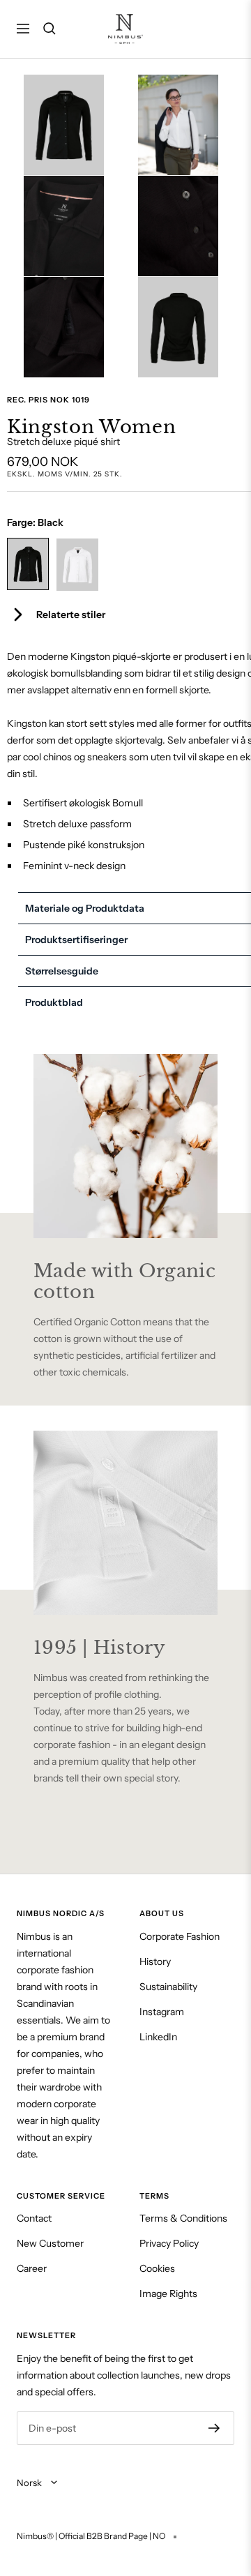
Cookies (157, 2268)
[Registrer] (214, 2428)
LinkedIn (158, 2037)
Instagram (162, 2012)
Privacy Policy (169, 2243)
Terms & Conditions (183, 2218)
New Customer (50, 2243)
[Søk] (50, 29)
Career (32, 2268)
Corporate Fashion (180, 1936)
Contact (34, 2218)
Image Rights (168, 2293)
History (155, 1961)
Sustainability (168, 1987)
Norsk (30, 2483)
